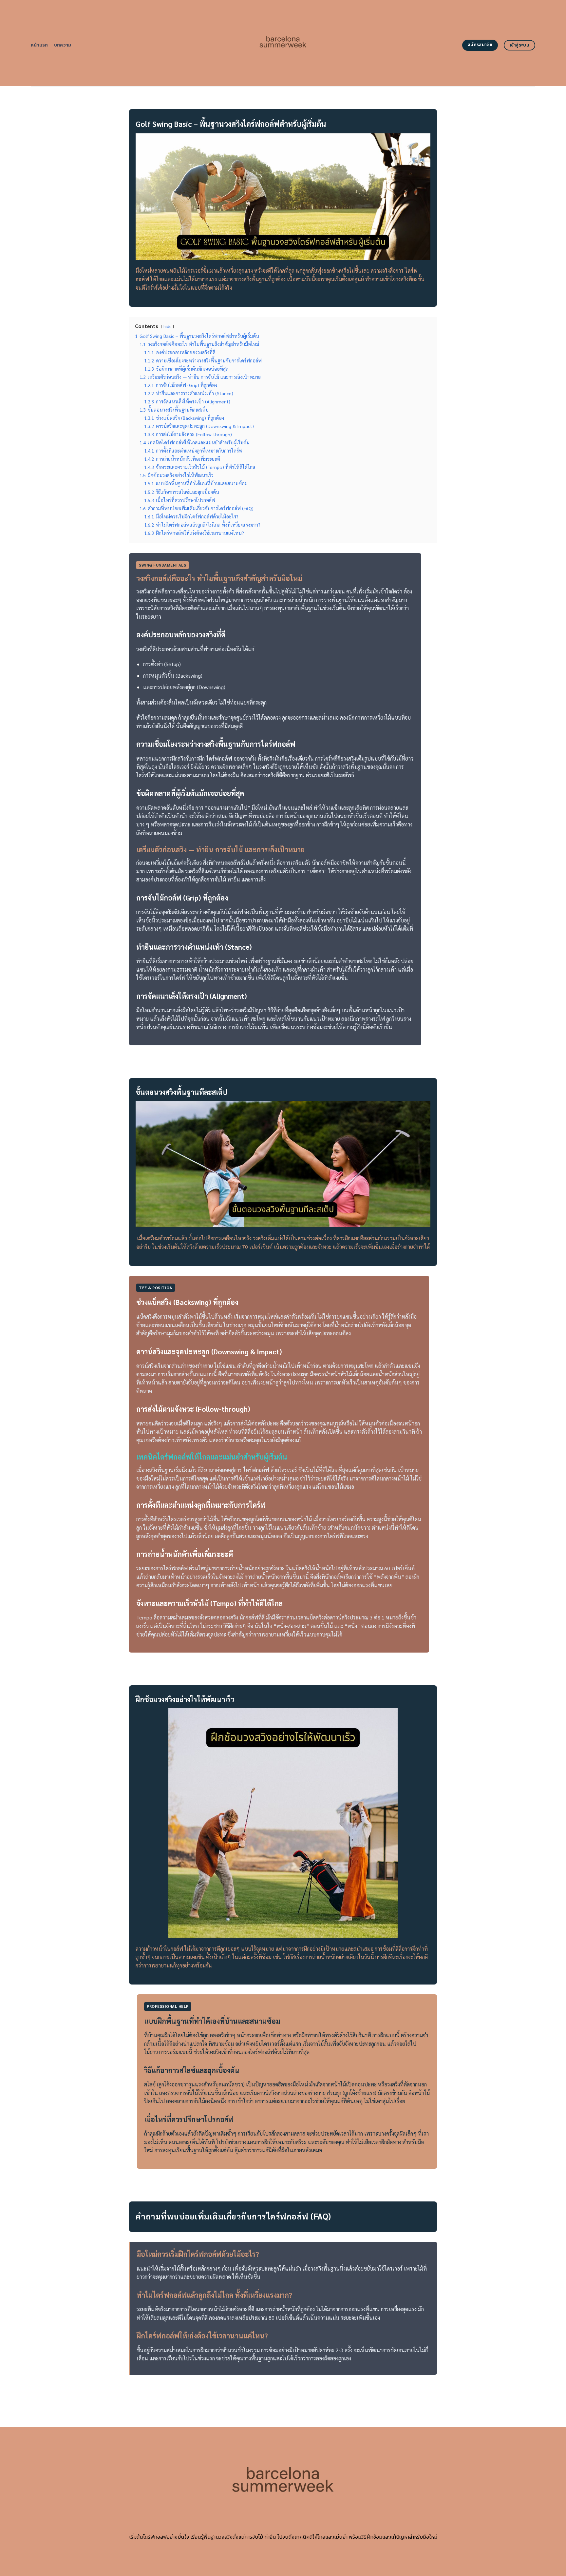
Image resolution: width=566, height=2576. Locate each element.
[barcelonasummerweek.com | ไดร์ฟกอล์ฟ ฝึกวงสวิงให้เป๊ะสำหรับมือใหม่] (283, 43)
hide (167, 326)
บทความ (63, 45)
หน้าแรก (39, 45)
